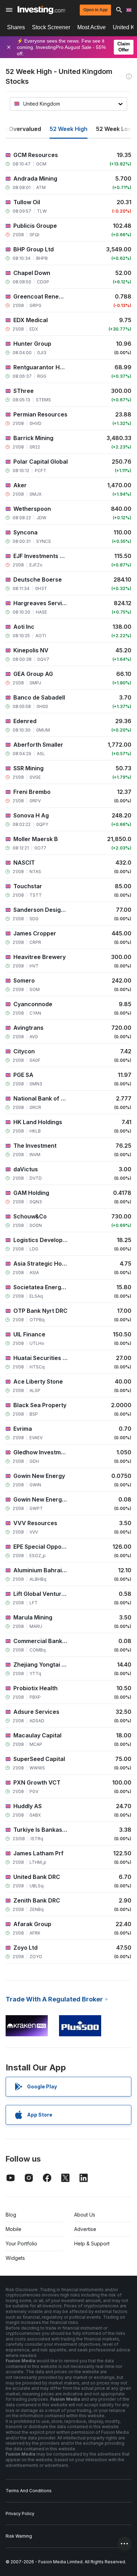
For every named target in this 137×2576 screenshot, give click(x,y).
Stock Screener (51, 27)
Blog (11, 2215)
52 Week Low (114, 129)
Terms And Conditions (29, 2491)
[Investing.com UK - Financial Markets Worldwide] (41, 10)
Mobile (14, 2229)
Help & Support (92, 2243)
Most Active (92, 27)
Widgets (15, 2258)
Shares (16, 27)
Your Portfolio (21, 2243)
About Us (85, 2215)
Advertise (85, 2229)
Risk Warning (19, 2536)
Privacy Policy (20, 2514)
